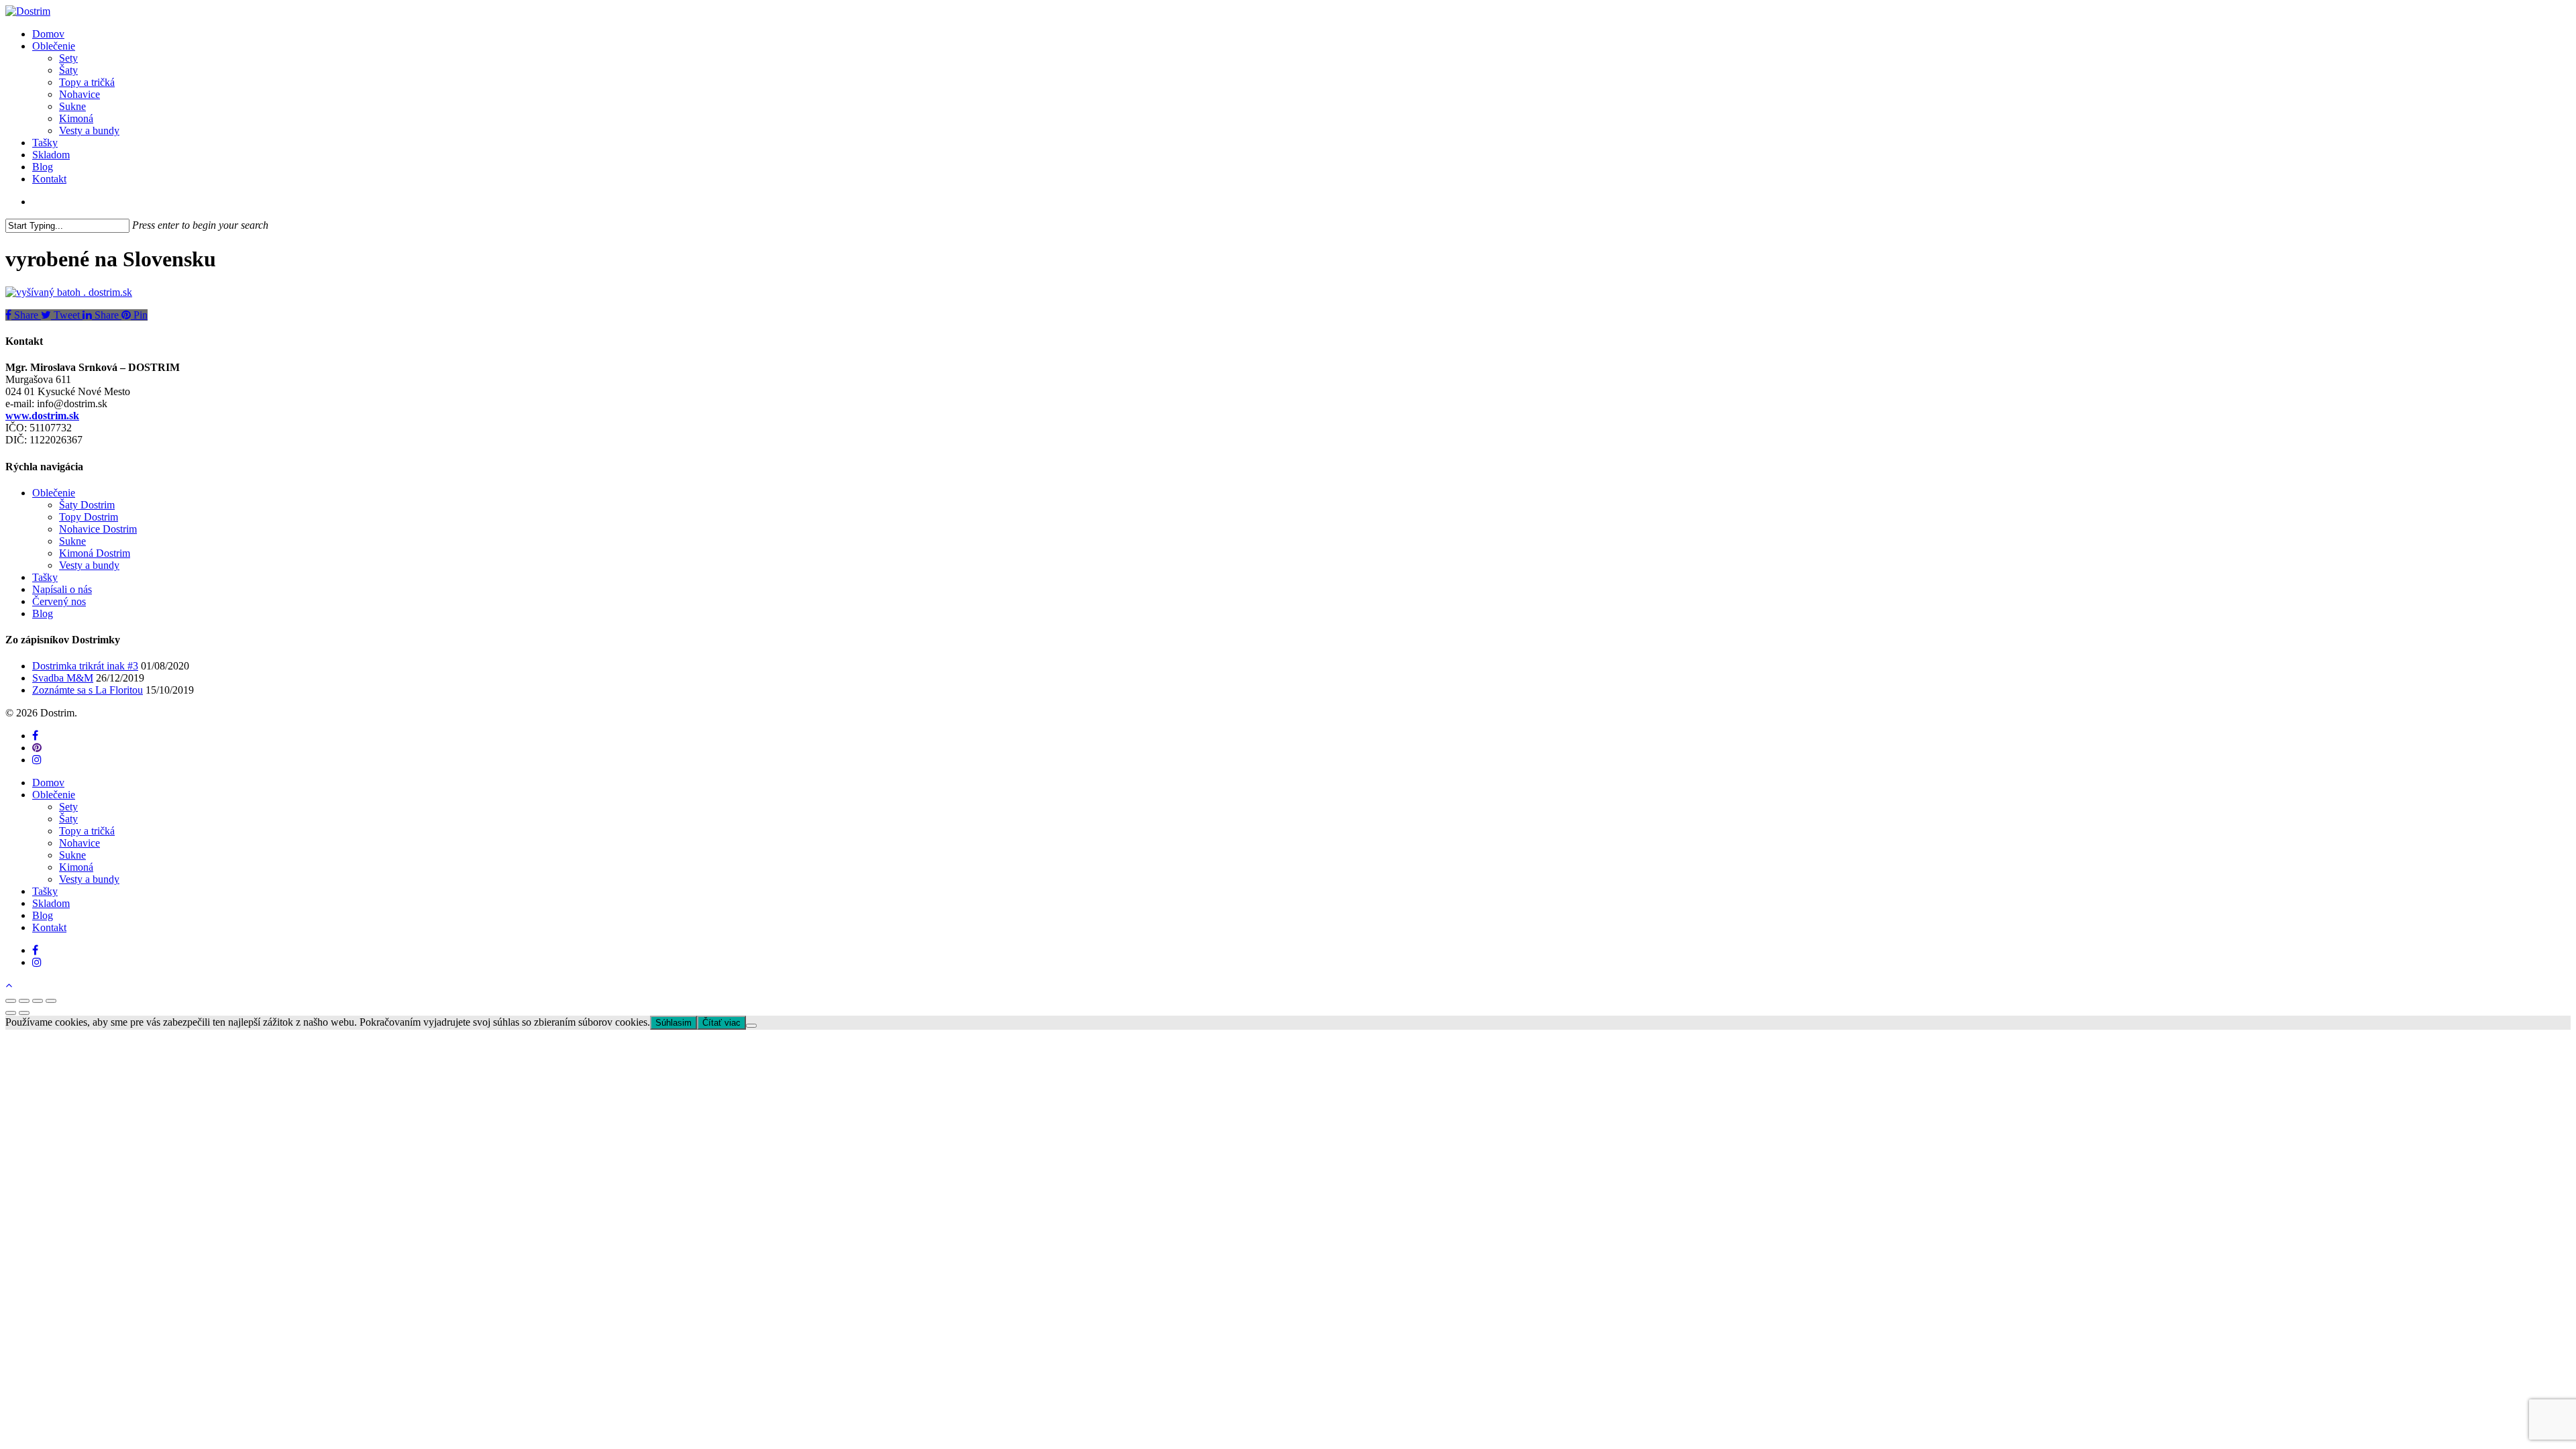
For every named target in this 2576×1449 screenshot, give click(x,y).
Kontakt (49, 927)
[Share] (24, 1001)
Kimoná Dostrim (95, 553)
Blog (43, 613)
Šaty (68, 819)
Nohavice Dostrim (98, 529)
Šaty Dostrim (87, 505)
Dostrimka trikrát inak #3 (85, 666)
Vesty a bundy (89, 565)
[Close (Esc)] (11, 1001)
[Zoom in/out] (51, 1001)
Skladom (51, 903)
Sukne (72, 541)
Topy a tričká (87, 831)
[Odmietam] (751, 1026)
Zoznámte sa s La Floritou (88, 690)
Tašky (45, 577)
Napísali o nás (62, 589)
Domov (48, 783)
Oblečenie (54, 493)
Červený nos (59, 601)
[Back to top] (9, 985)
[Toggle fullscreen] (38, 1001)
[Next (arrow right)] (24, 1013)
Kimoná (76, 867)
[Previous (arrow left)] (11, 1013)
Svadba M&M (63, 678)
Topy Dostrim (89, 517)
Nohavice (79, 843)
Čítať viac (721, 1023)
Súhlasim (674, 1023)
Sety (68, 807)
